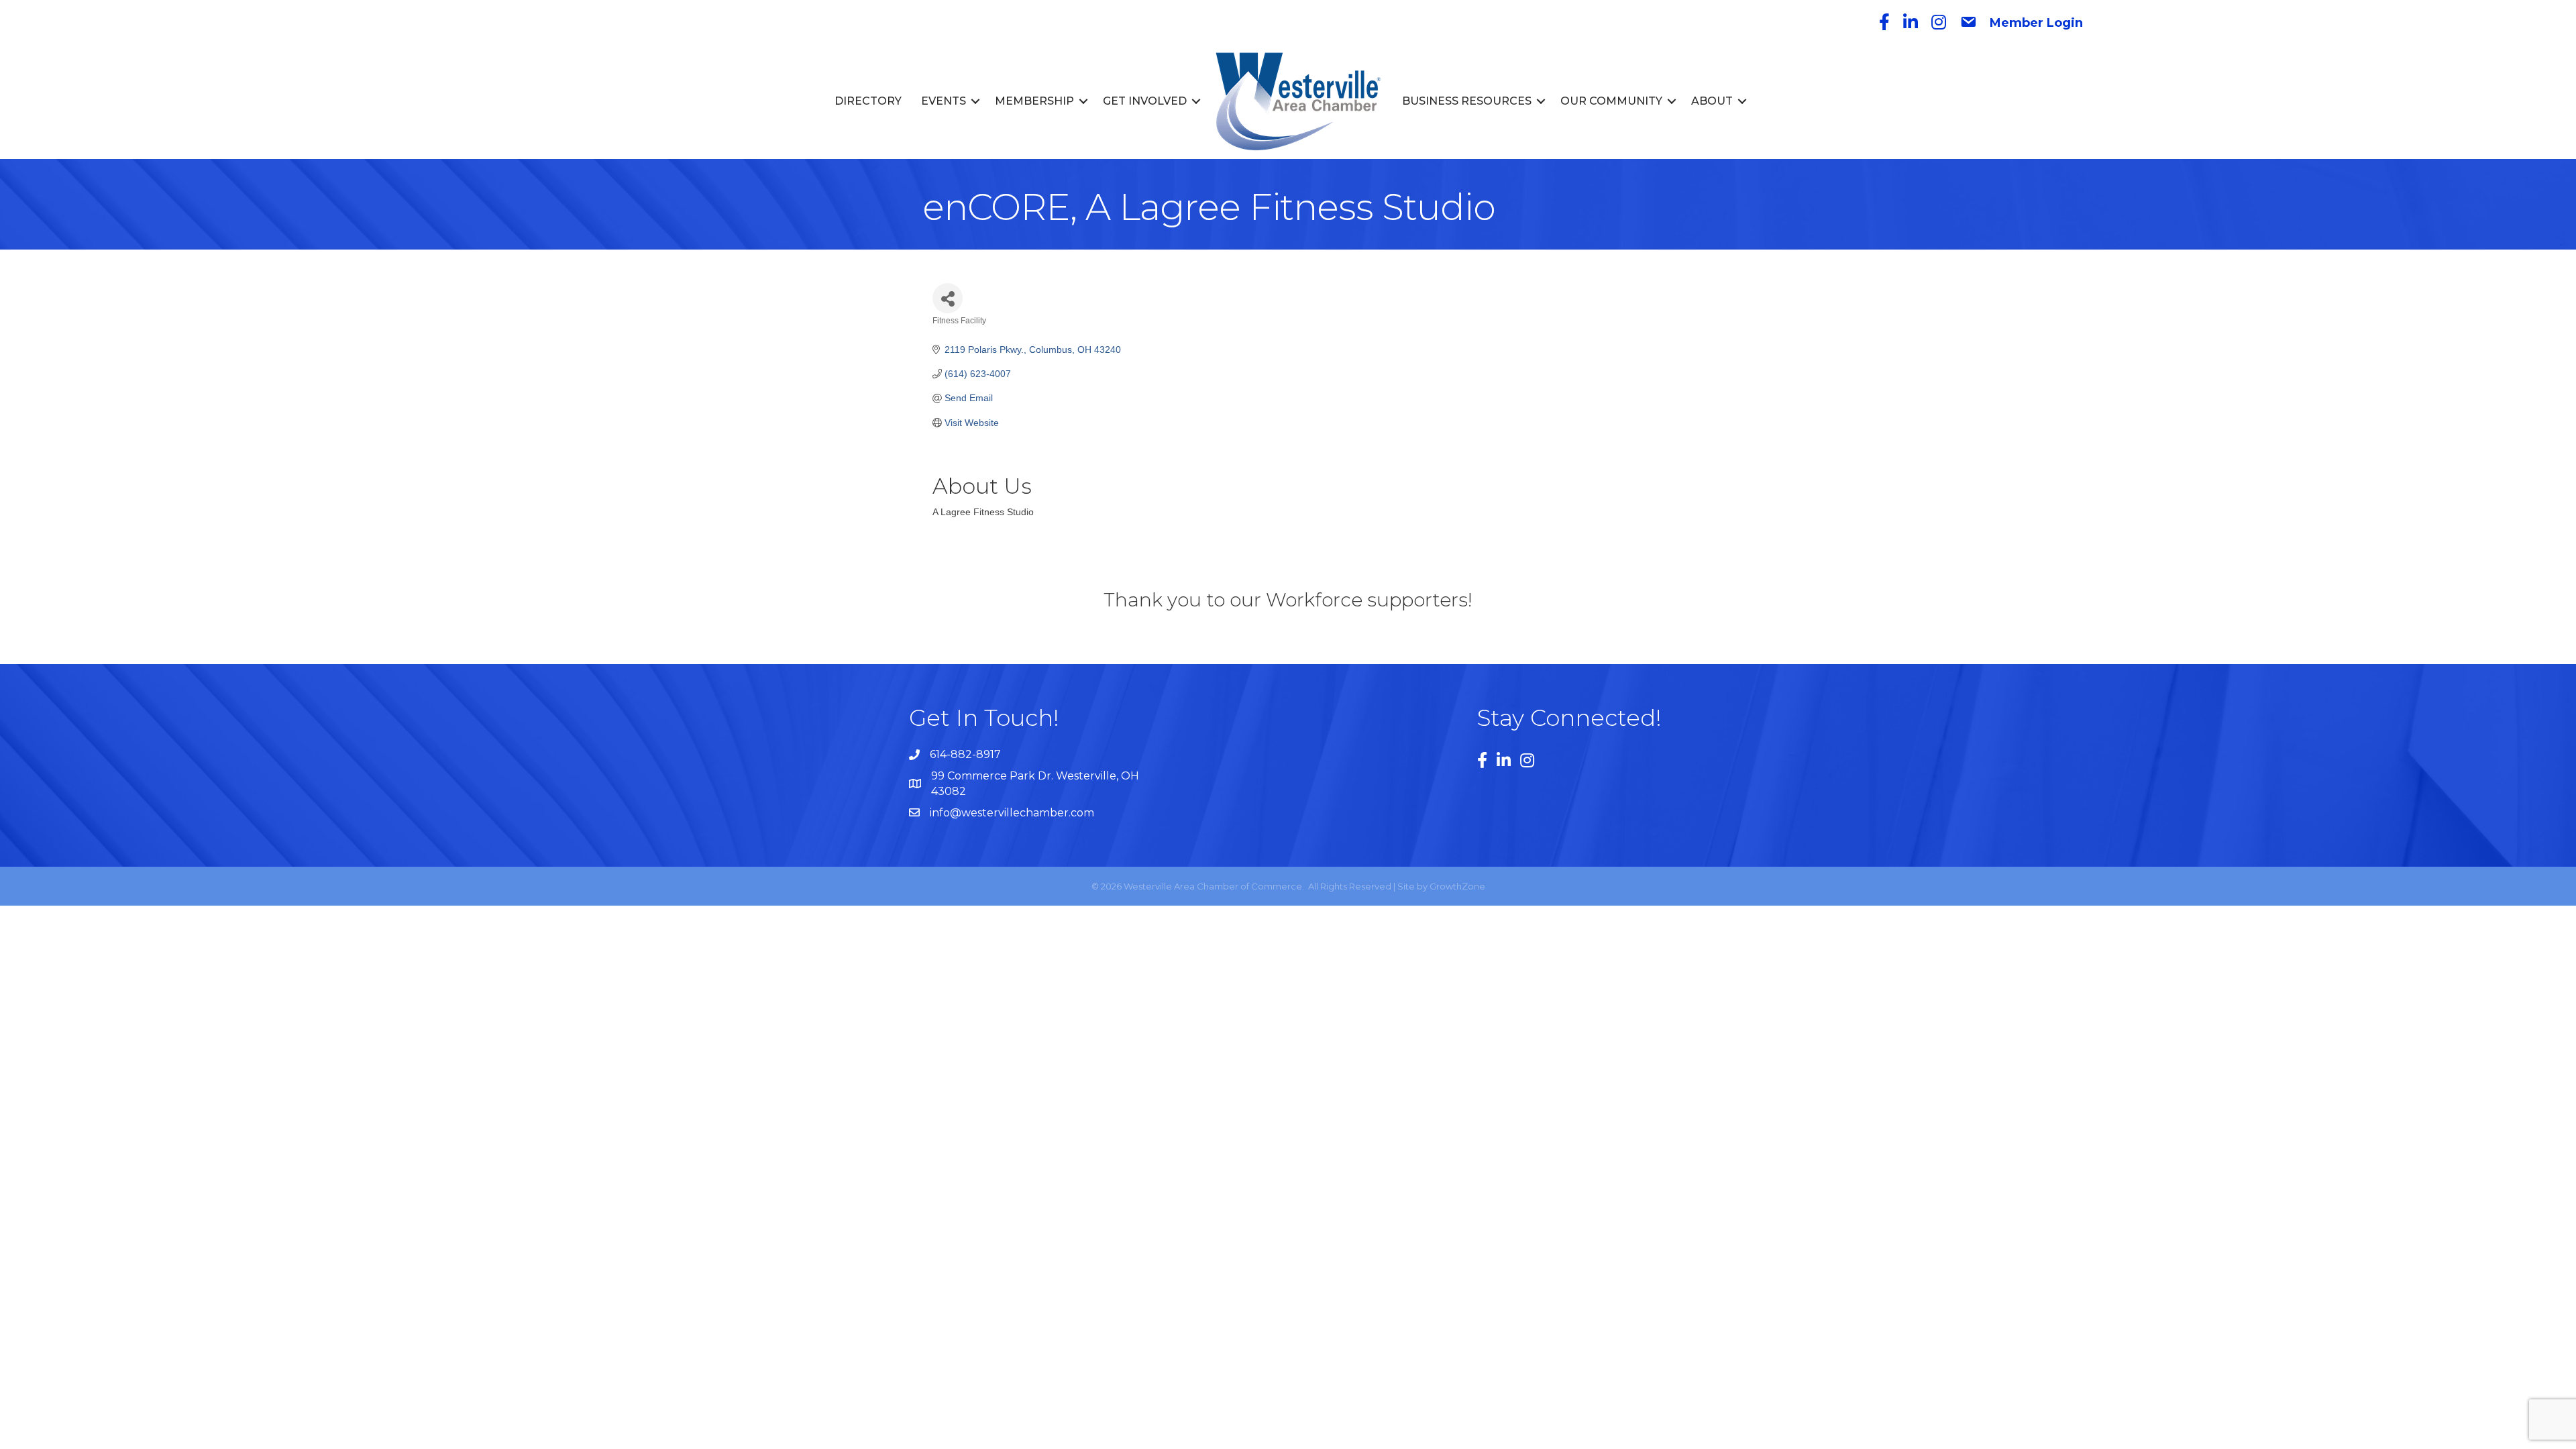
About (1712, 101)
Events (944, 101)
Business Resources (1467, 101)
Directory (868, 101)
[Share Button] (948, 298)
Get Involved (1145, 101)
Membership (1034, 101)
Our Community (1611, 101)
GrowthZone (1457, 886)
